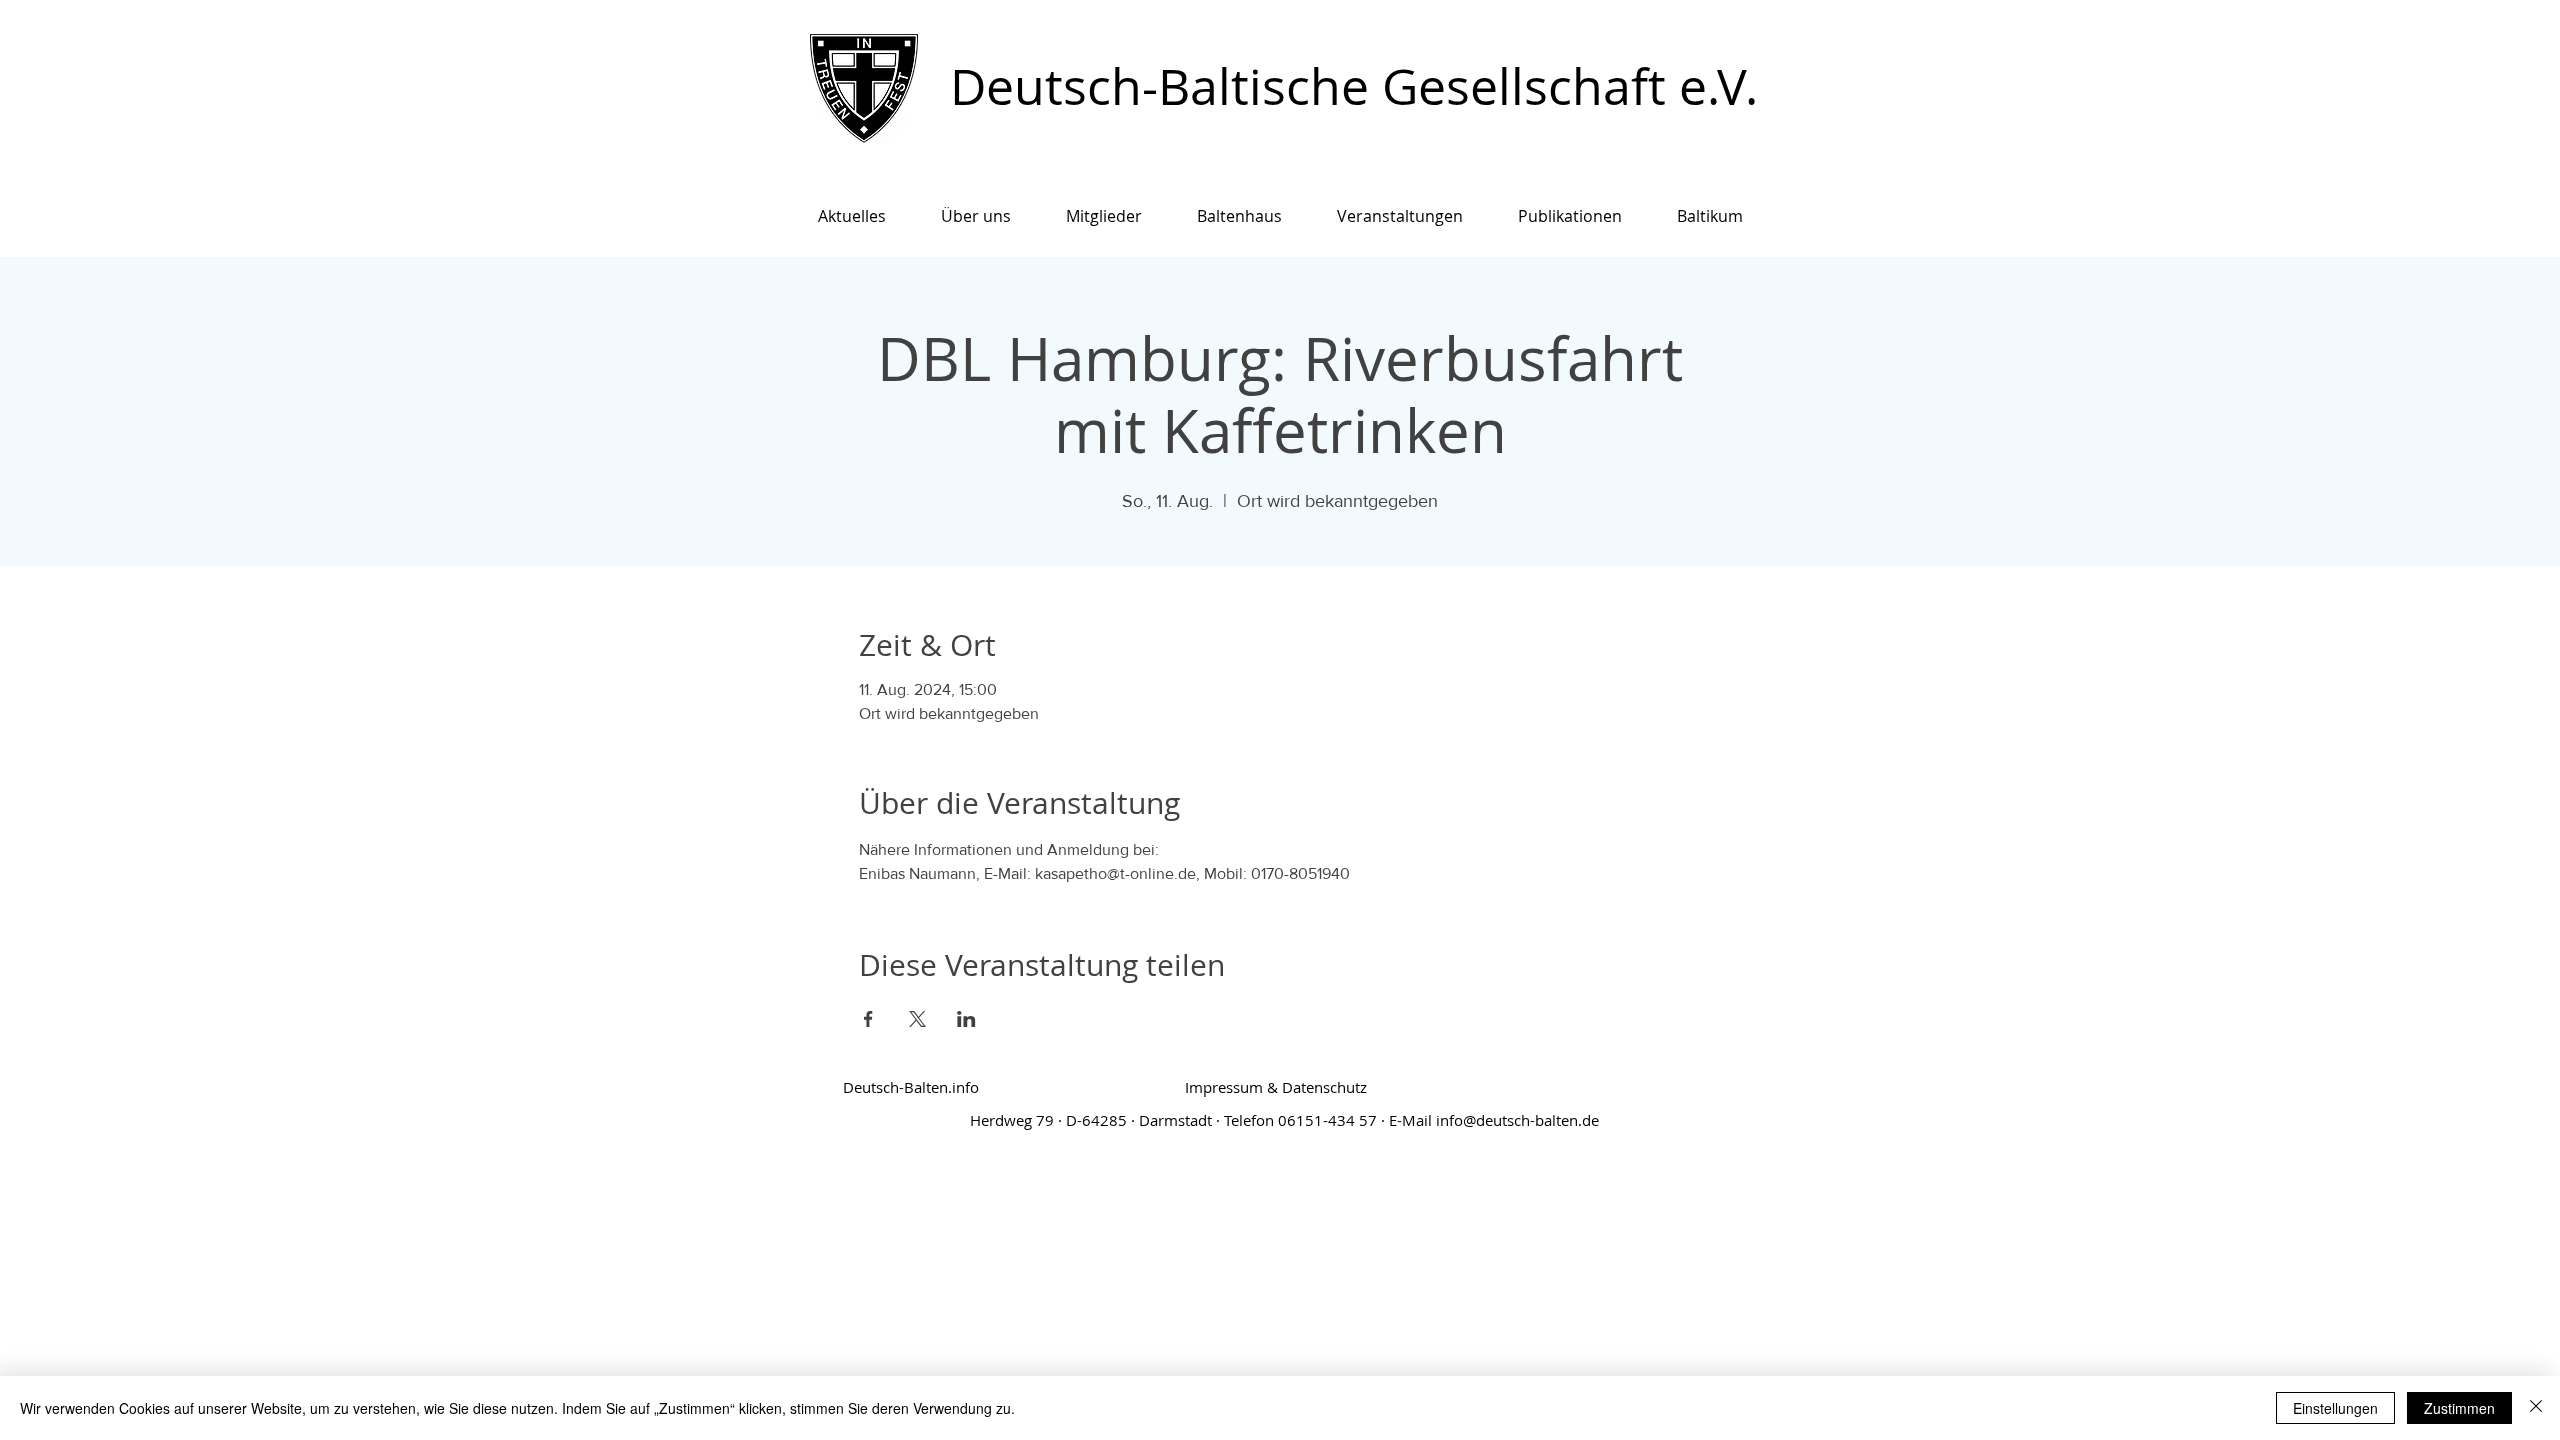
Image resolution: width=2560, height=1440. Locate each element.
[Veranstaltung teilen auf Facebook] (868, 1019)
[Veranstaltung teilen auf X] (917, 1019)
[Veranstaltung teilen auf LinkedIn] (966, 1019)
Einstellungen (2335, 1408)
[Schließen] (2536, 1408)
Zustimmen (2459, 1408)
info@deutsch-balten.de (1517, 1120)
